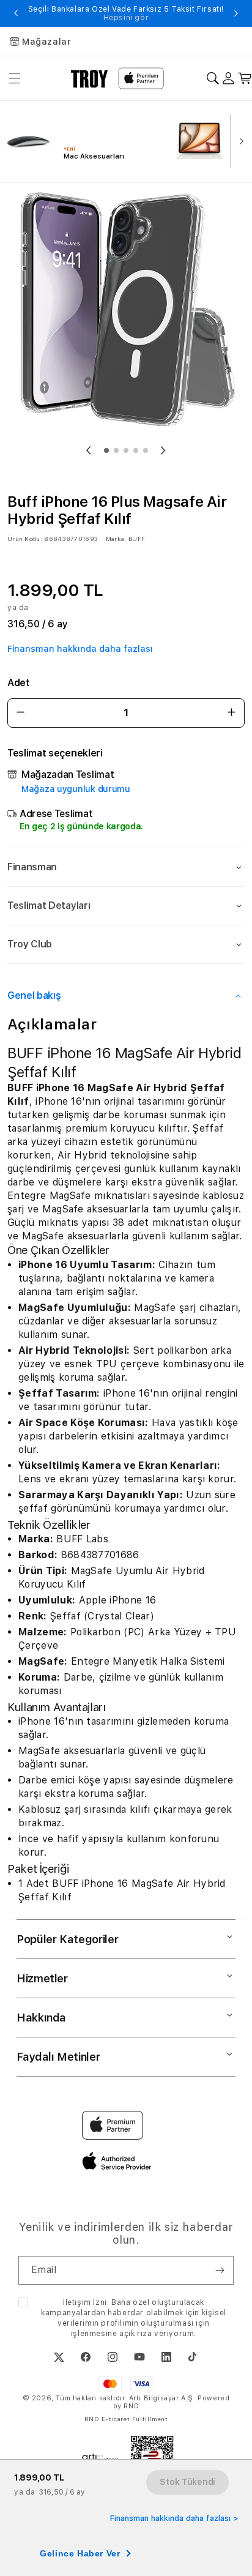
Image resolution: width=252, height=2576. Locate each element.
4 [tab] (136, 450)
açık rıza (135, 2334)
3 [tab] (126, 450)
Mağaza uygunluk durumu (76, 789)
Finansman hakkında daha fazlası (80, 649)
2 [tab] (116, 450)
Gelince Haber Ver (80, 2553)
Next (236, 13)
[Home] (90, 78)
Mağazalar (46, 42)
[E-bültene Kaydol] (220, 2270)
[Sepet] (245, 79)
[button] (126, 867)
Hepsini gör (126, 18)
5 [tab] (146, 450)
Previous (16, 13)
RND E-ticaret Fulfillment (126, 2419)
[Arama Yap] (213, 79)
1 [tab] (106, 450)
